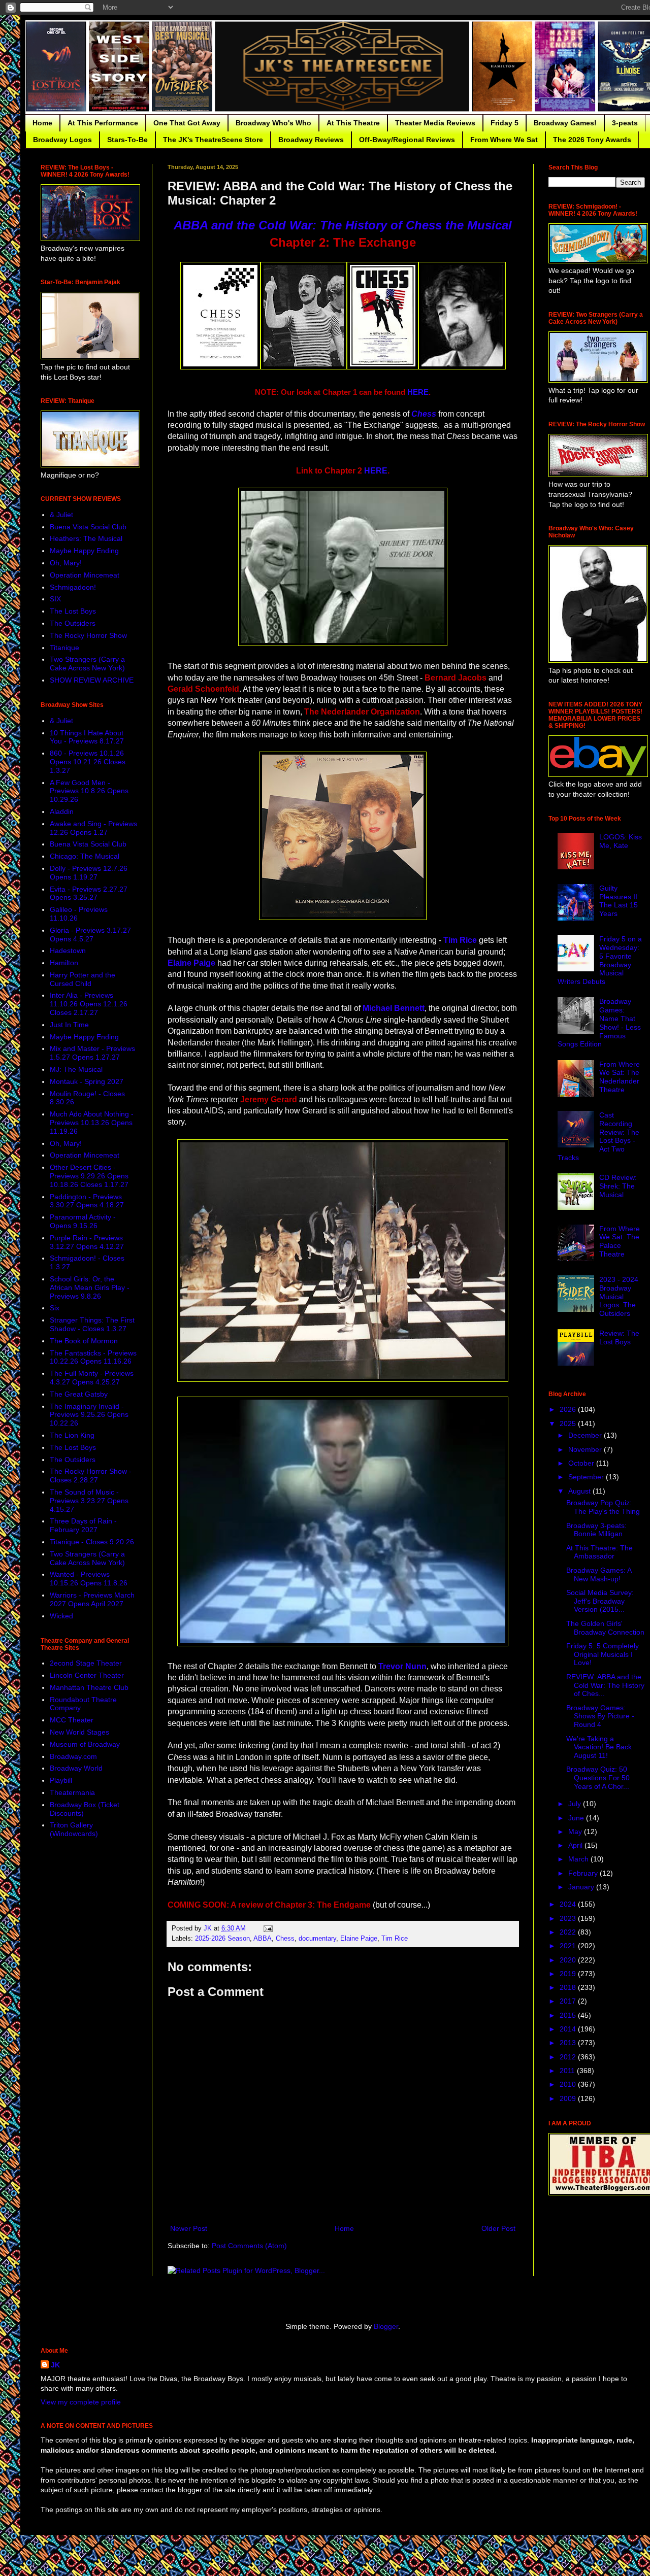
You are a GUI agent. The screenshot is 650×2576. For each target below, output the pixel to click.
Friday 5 (505, 123)
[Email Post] (268, 1928)
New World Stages (79, 1732)
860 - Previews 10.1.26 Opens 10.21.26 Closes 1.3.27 (88, 762)
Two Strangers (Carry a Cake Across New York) (87, 664)
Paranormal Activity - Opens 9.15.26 (83, 1221)
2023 (569, 1918)
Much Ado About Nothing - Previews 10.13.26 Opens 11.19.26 (92, 1123)
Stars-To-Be (127, 140)
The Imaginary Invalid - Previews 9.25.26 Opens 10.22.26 (89, 1415)
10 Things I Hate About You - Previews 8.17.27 (87, 737)
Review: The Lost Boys (619, 1337)
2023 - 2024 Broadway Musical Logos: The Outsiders (619, 1296)
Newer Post (189, 2228)
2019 (569, 1974)
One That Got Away (187, 123)
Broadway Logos (62, 140)
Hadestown (68, 951)
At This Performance (103, 123)
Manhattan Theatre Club (89, 1687)
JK (55, 2365)
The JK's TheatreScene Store (213, 140)
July (576, 1804)
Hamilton (64, 963)
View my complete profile (81, 2402)
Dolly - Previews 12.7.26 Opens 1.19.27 (89, 873)
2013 (569, 2043)
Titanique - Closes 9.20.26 (92, 1542)
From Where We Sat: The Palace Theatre (620, 1241)
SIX (55, 599)
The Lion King (72, 1435)
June (577, 1818)
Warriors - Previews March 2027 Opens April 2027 (92, 1599)
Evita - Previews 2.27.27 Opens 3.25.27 (89, 893)
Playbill (61, 1780)
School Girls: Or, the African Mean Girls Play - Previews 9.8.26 (90, 1287)
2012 (569, 2057)
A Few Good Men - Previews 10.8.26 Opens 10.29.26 (89, 791)
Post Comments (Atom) (249, 2246)
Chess (285, 1939)
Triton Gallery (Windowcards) (74, 1829)
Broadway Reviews (311, 140)
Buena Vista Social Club (88, 527)
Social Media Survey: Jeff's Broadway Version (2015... (600, 1601)
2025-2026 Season (222, 1939)
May (576, 1832)
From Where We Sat (504, 140)
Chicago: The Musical (85, 856)
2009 (569, 2098)
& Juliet (61, 515)
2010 (569, 2084)
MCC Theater (72, 1720)
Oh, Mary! (66, 563)
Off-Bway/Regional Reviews (407, 140)
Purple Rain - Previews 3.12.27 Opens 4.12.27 (87, 1242)
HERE (418, 392)
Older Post (498, 2228)
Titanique (64, 648)
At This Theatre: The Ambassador (599, 1552)
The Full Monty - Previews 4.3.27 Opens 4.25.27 (92, 1378)
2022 (569, 1932)
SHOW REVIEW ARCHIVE (92, 680)
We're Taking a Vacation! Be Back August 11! (599, 1747)
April (576, 1845)
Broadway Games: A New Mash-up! (599, 1574)
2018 (569, 1987)
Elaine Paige (359, 1939)
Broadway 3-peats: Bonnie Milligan (596, 1530)
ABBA (263, 1939)
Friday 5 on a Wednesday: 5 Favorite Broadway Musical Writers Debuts (600, 960)
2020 (569, 1960)
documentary (317, 1939)
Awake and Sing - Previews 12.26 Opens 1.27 (93, 828)
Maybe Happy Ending (84, 551)
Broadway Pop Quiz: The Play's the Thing (603, 1507)
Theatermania (72, 1792)
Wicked (61, 1616)
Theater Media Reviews (435, 123)
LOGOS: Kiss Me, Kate (621, 841)
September (587, 1477)
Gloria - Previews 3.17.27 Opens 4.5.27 (90, 935)
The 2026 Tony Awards (592, 140)
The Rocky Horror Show (88, 635)
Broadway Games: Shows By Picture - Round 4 (600, 1716)
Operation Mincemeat (85, 575)
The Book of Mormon (84, 1341)
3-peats (625, 123)
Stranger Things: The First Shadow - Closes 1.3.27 (92, 1324)
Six (55, 1308)
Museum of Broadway (85, 1744)
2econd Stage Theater (86, 1663)
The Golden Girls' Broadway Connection (605, 1628)
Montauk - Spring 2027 (87, 1081)
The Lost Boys (73, 611)
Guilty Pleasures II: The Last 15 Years (619, 901)
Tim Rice (395, 1939)
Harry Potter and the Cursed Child (83, 979)
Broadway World (76, 1768)
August (580, 1491)
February (584, 1873)
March (579, 1859)
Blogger (386, 2326)
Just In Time (69, 1025)
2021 (569, 1946)
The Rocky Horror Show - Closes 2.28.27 (91, 1476)
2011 (568, 2071)
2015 (569, 2015)
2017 (569, 2001)
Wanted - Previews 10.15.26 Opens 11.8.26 (89, 1579)
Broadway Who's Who (273, 123)
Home (42, 123)
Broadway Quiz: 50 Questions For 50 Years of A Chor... (598, 1778)
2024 (569, 1904)
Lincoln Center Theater (87, 1675)
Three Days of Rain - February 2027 (83, 1525)
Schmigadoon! (73, 587)
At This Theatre (353, 123)
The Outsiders (73, 623)
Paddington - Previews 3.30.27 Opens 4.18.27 (87, 1201)
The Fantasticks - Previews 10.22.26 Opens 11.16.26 (93, 1357)
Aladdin (62, 811)
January (582, 1887)
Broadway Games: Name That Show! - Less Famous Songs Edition (599, 1023)
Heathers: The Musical (86, 538)
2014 (569, 2029)
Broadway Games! (565, 123)
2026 (569, 1409)
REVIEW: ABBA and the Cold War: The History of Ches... (605, 1685)
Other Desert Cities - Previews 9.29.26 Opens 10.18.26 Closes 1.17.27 (89, 1176)
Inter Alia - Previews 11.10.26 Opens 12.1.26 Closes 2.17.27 (89, 1004)
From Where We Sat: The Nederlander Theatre (620, 1077)
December (586, 1435)
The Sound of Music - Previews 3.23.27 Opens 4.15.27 (89, 1501)
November (586, 1449)
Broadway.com (73, 1756)
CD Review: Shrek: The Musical (618, 1186)
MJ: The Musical (76, 1069)
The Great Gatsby (79, 1394)
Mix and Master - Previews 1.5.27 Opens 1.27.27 (92, 1053)
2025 (569, 1423)
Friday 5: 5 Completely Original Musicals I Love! (603, 1654)
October (582, 1463)
